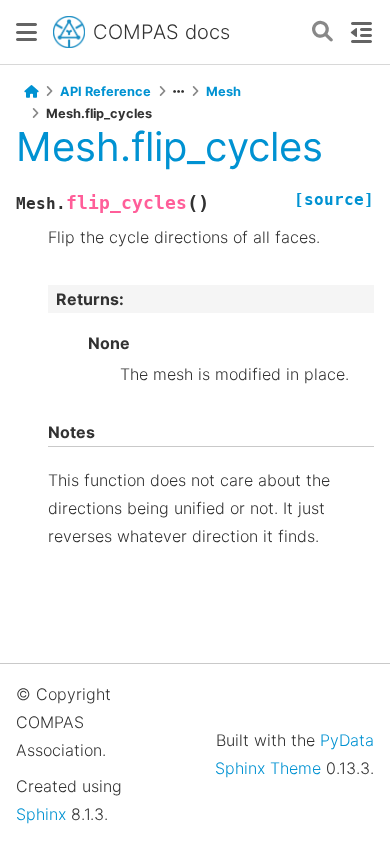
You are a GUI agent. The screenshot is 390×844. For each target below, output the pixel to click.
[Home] (31, 92)
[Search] (322, 32)
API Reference (105, 91)
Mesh (223, 91)
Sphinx (41, 814)
